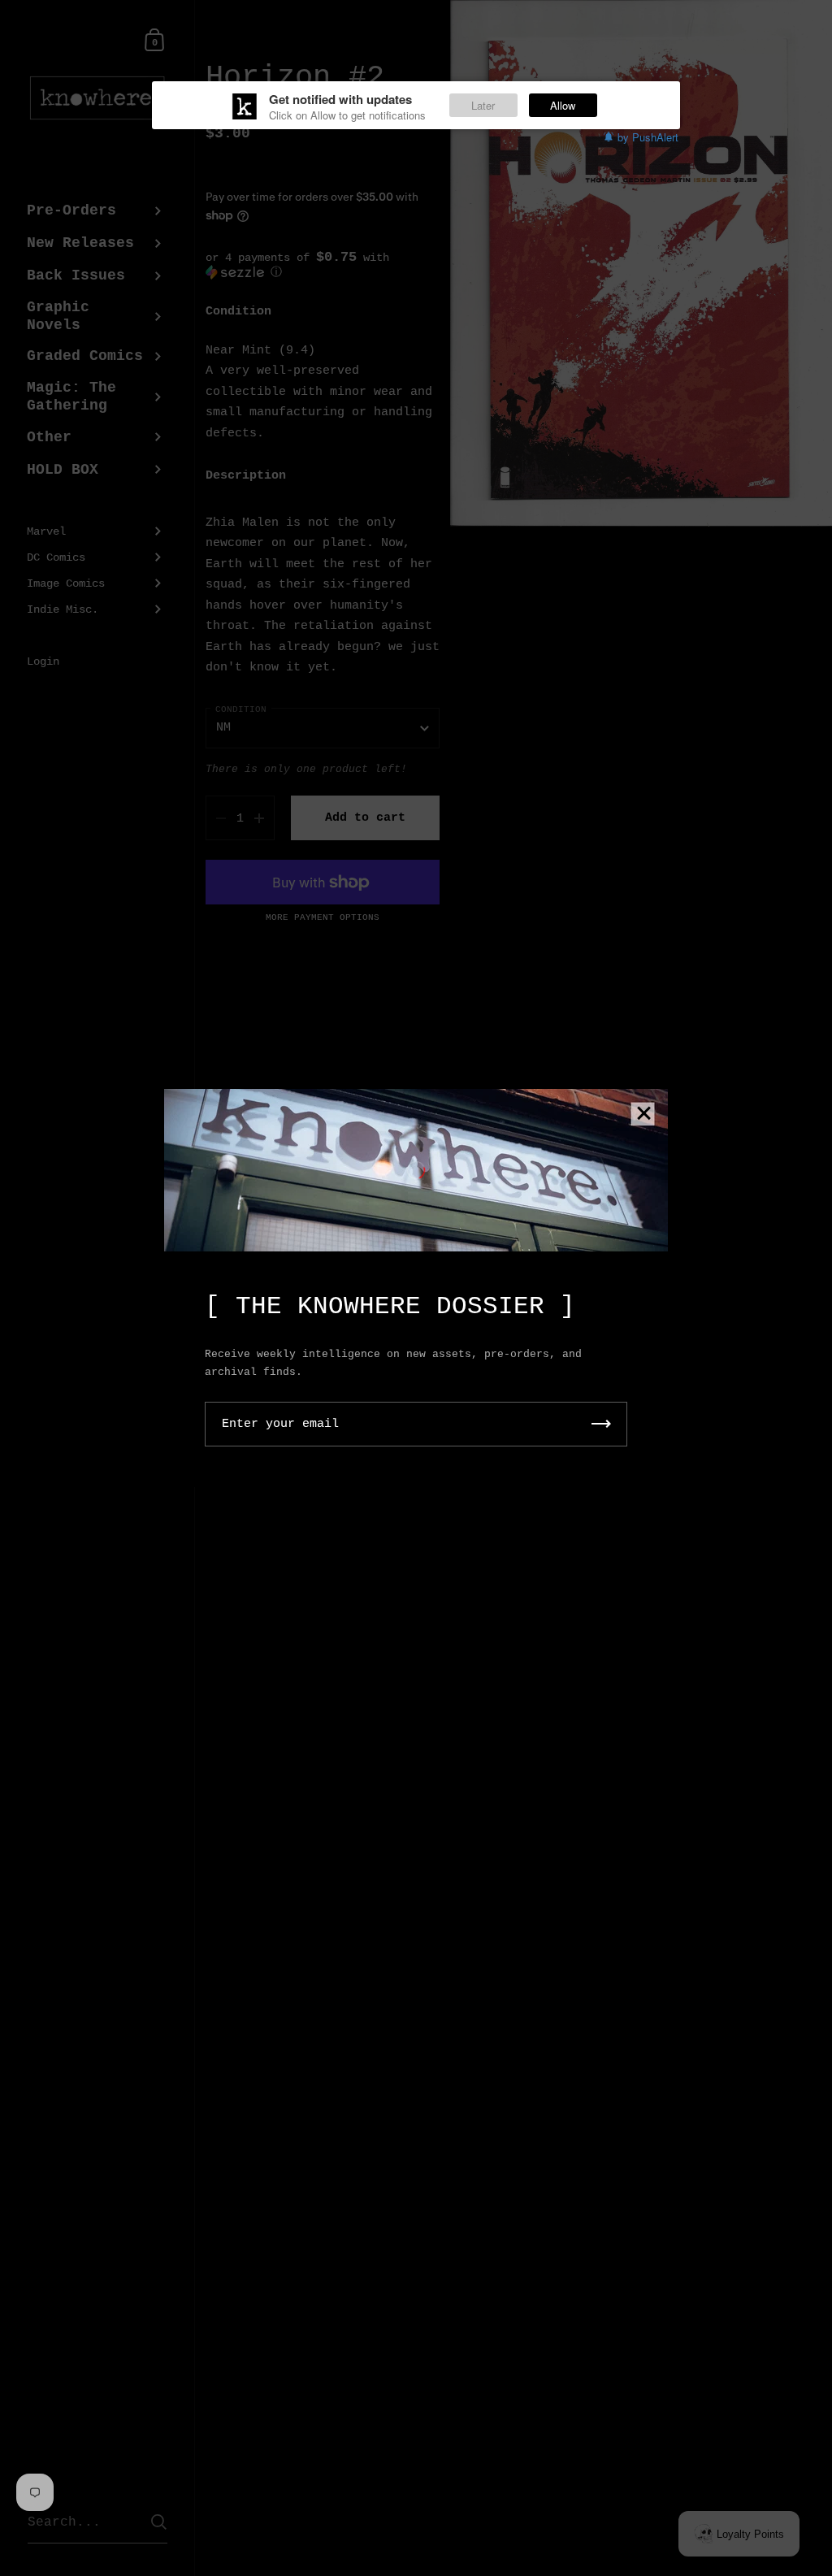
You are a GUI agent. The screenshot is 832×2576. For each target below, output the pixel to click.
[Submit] (601, 1424)
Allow (563, 105)
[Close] (643, 1115)
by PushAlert (648, 137)
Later (483, 105)
